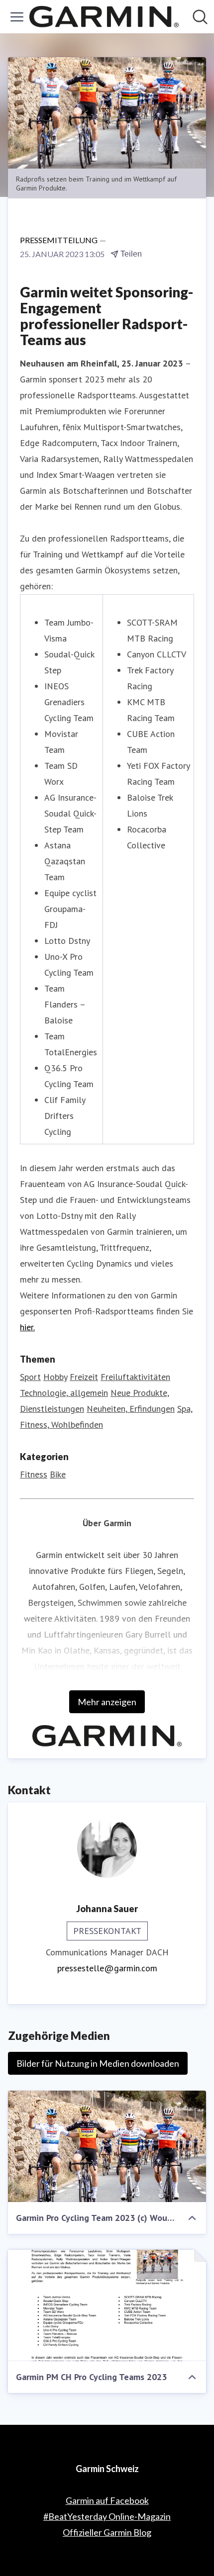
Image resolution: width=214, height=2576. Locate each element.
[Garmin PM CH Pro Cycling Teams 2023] (107, 2305)
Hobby (55, 1377)
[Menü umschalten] (17, 17)
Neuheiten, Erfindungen (131, 1409)
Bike (58, 1474)
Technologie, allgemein (64, 1393)
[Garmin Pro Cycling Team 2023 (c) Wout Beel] (107, 2146)
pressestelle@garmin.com (107, 1968)
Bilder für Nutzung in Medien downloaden (98, 2063)
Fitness (34, 1474)
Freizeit (84, 1377)
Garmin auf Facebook (107, 2500)
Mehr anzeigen (107, 1702)
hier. (27, 1327)
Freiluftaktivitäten (135, 1377)
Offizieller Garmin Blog (107, 2532)
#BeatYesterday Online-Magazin (107, 2516)
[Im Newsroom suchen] (200, 17)
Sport (30, 1377)
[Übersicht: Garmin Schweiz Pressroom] (104, 17)
